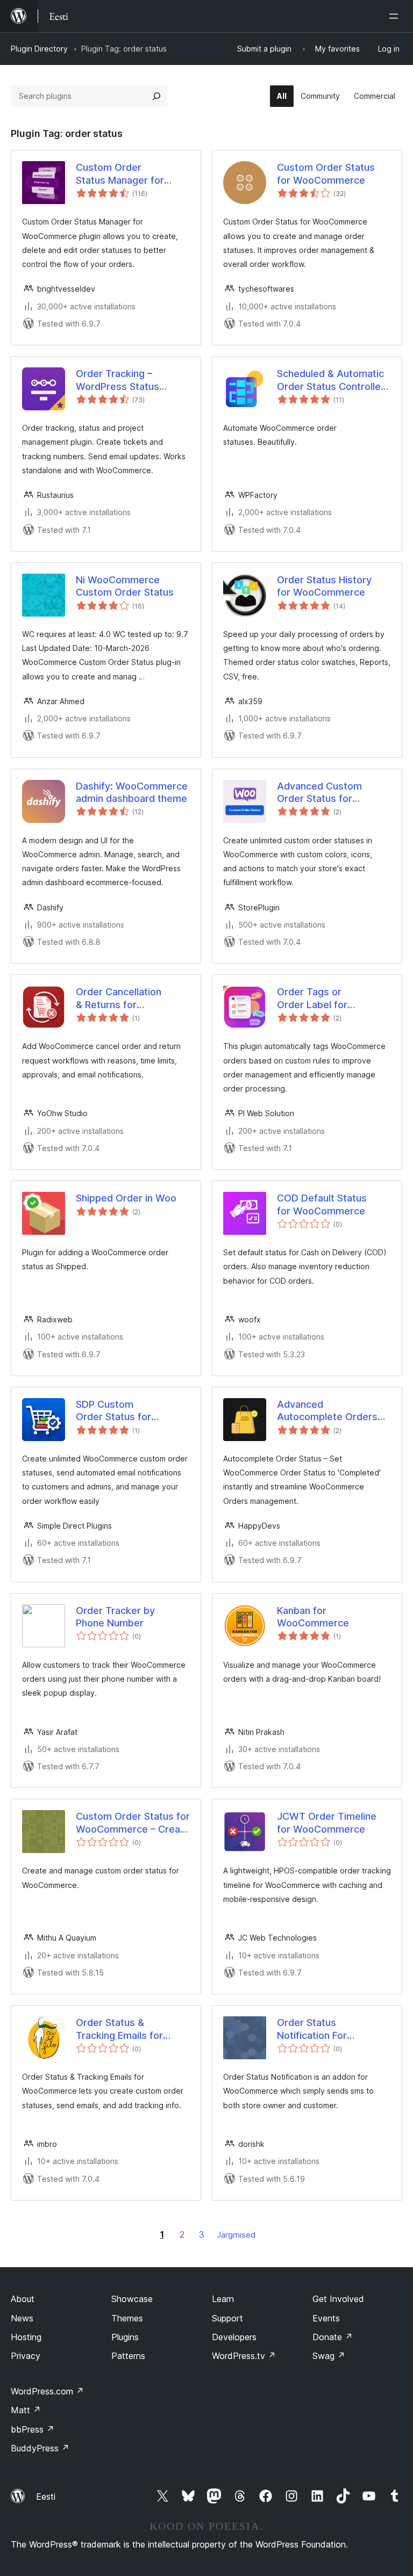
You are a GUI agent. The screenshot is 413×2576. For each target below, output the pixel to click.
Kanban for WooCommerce (313, 1617)
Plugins (125, 2337)
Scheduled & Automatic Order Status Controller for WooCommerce (331, 380)
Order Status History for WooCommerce (324, 586)
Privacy (26, 2356)
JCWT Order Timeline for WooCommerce (327, 1822)
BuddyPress (40, 2448)
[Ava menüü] (396, 16)
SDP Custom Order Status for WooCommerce (113, 1411)
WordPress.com (47, 2391)
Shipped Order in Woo (126, 1198)
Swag (329, 2356)
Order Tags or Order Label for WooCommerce (313, 998)
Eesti (46, 2497)
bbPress (33, 2429)
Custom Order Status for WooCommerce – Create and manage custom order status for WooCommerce (133, 1823)
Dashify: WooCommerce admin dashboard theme (132, 792)
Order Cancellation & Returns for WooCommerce (119, 998)
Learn (223, 2299)
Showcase (132, 2299)
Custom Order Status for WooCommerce (326, 173)
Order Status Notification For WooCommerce (313, 2029)
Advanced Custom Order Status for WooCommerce (319, 793)
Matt (26, 2410)
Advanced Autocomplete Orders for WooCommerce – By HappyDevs (327, 1411)
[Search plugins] (156, 96)
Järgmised (236, 2235)
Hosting (26, 2337)
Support (227, 2318)
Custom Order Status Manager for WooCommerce (120, 174)
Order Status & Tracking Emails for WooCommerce (119, 2029)
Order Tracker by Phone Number (115, 1617)
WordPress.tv (244, 2356)
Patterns (128, 2356)
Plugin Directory (39, 49)
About (23, 2299)
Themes (127, 2318)
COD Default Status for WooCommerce (322, 1204)
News (22, 2318)
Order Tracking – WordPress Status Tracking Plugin (118, 380)
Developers (234, 2337)
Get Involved (338, 2299)
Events (326, 2318)
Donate (333, 2337)
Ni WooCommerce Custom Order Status (125, 586)
